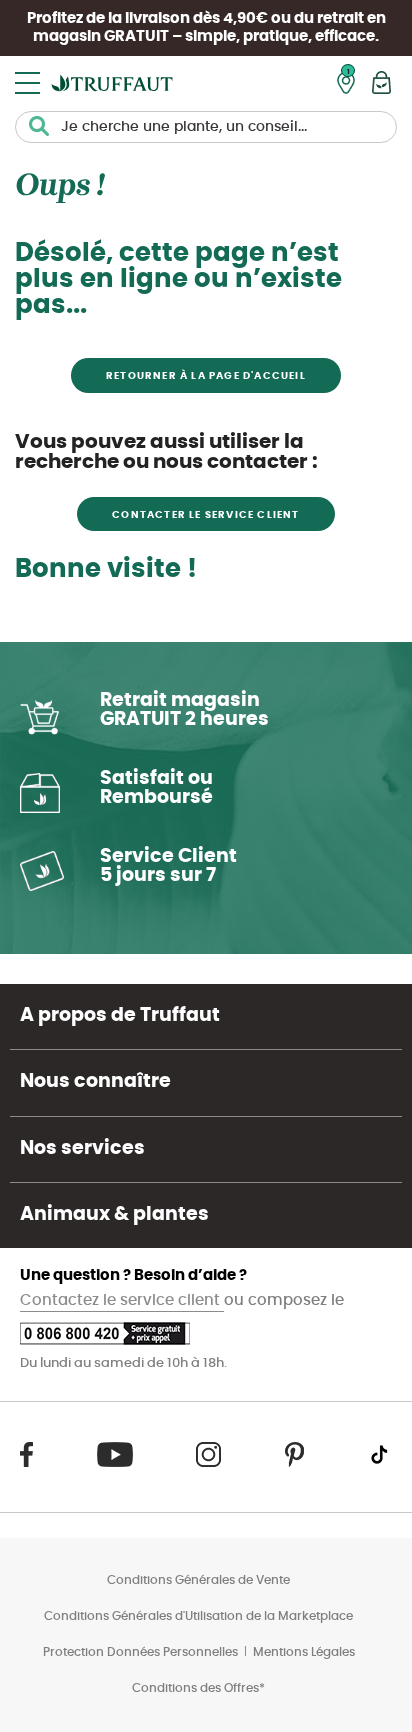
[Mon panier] (381, 82)
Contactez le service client (122, 1300)
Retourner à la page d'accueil (206, 376)
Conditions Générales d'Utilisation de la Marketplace (198, 1616)
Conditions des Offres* (198, 1688)
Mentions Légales (304, 1652)
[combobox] (206, 127)
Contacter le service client (205, 515)
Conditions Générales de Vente (198, 1580)
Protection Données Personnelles (140, 1652)
